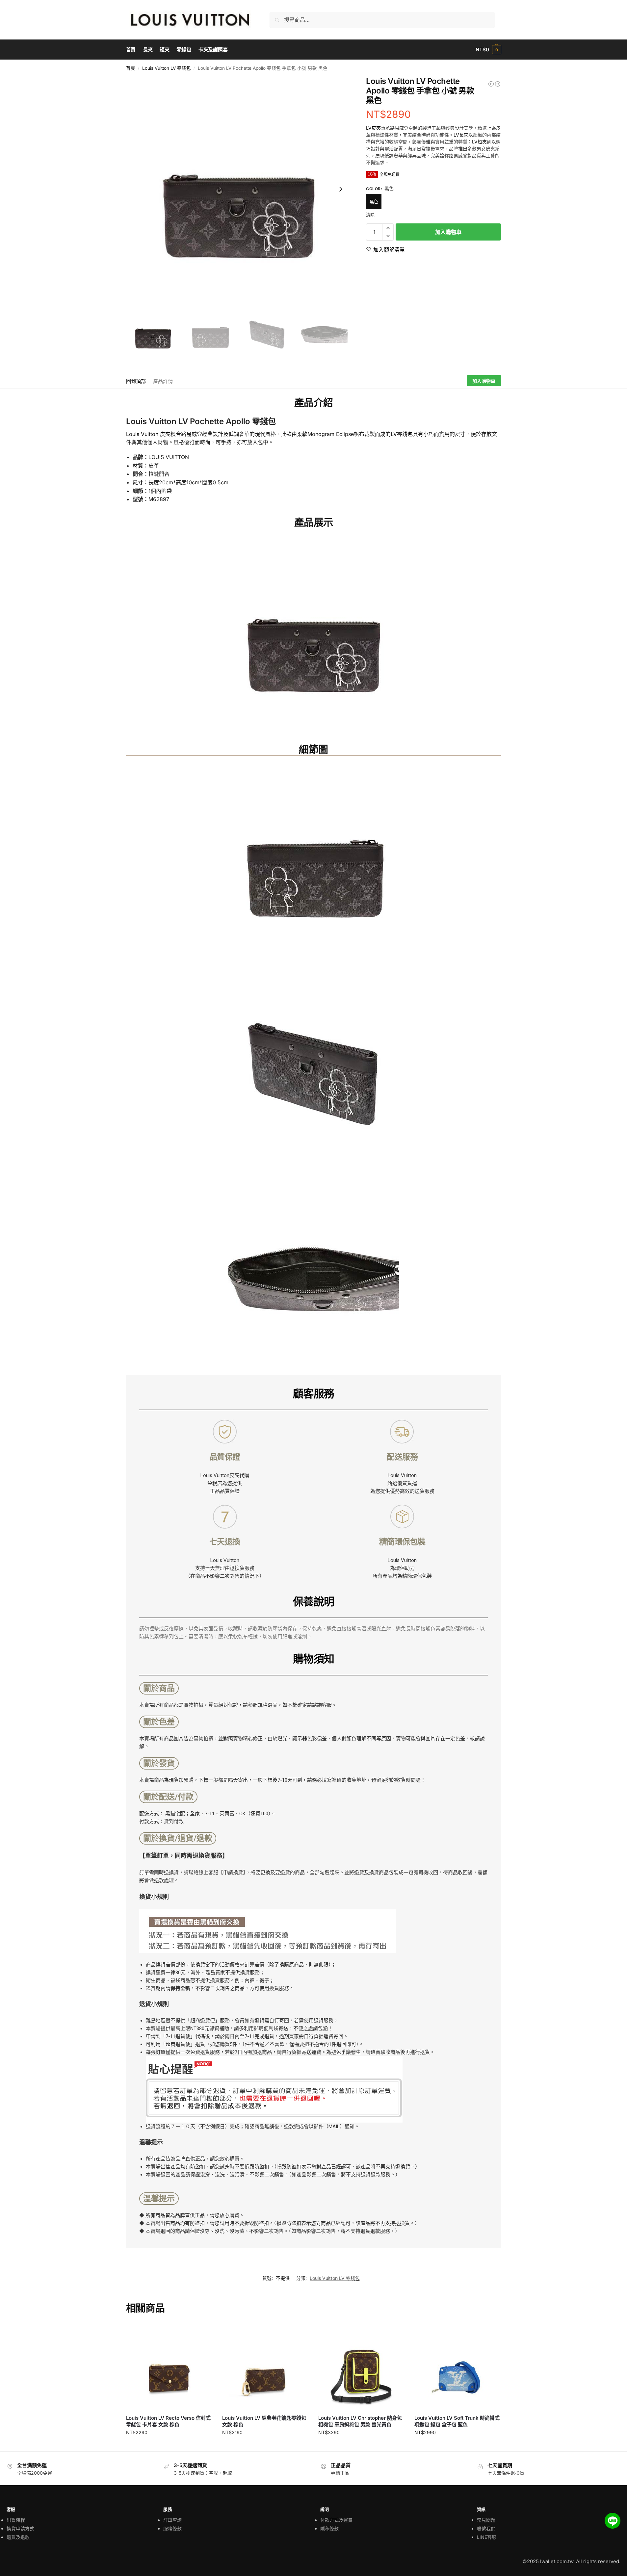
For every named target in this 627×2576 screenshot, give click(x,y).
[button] (488, 50)
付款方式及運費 (336, 2520)
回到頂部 (136, 381)
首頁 (131, 68)
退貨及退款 (18, 2537)
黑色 (374, 201)
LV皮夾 (373, 128)
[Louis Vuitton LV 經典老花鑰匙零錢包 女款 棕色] (265, 2366)
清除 (370, 215)
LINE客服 (487, 2537)
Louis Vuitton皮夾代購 (225, 1475)
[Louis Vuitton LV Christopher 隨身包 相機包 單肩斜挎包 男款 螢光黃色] (498, 84)
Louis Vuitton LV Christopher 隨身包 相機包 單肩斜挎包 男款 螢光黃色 (360, 2421)
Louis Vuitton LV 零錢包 (167, 68)
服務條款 (172, 2528)
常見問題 (486, 2520)
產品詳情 (163, 381)
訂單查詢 (172, 2520)
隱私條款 (329, 2528)
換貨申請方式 (20, 2528)
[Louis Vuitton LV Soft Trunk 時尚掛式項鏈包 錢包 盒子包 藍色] (491, 84)
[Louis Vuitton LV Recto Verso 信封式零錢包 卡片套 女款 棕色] (169, 2366)
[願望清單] (202, 2333)
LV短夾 (479, 142)
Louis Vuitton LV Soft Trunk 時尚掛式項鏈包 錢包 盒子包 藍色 (457, 2421)
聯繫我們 (486, 2528)
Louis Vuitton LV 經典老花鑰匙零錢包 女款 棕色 (264, 2421)
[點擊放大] (239, 189)
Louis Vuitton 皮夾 (148, 434)
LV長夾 (461, 135)
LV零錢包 (402, 434)
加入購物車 (448, 232)
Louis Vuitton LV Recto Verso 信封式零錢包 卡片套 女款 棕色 (168, 2421)
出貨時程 (16, 2520)
